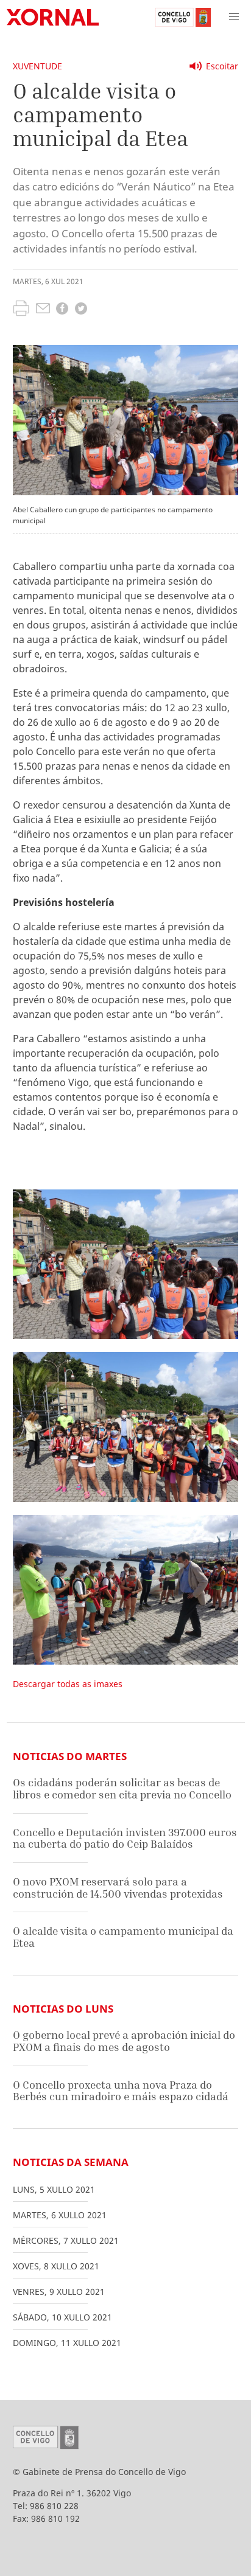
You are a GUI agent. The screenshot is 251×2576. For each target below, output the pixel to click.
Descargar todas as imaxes (68, 1684)
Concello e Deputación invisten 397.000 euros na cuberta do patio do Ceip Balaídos (125, 1838)
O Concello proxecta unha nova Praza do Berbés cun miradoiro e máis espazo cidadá (121, 2091)
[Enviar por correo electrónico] (43, 310)
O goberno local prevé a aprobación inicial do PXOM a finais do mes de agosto (124, 2041)
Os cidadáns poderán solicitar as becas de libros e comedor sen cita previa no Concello (122, 1788)
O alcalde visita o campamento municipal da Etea (123, 1937)
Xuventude (37, 66)
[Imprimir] (21, 310)
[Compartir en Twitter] (81, 310)
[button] (234, 17)
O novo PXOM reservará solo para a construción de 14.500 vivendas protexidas (118, 1888)
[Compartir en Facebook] (62, 310)
